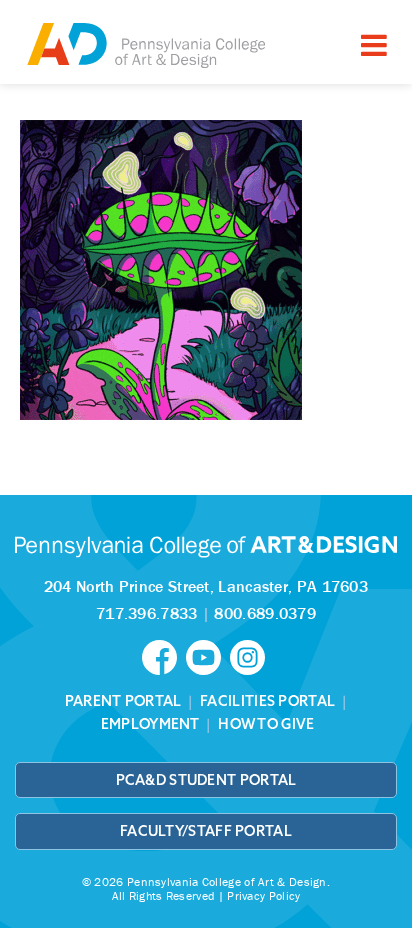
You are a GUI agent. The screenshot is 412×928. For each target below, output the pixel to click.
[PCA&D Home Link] (145, 44)
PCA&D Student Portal (206, 780)
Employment (150, 724)
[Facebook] (164, 656)
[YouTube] (208, 656)
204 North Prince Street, (206, 586)
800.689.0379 (265, 613)
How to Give (266, 724)
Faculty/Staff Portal (206, 831)
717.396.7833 (147, 613)
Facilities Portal (267, 701)
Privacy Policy (263, 895)
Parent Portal (123, 701)
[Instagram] (250, 656)
